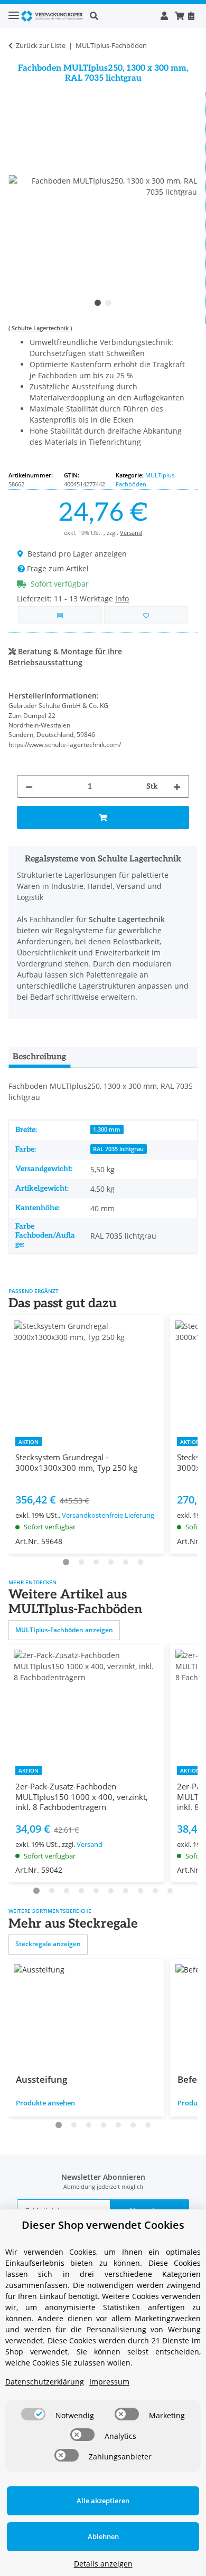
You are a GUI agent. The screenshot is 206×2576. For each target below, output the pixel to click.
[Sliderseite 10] (155, 1891)
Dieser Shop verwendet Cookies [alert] (103, 2225)
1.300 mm (107, 1129)
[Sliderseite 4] (111, 1562)
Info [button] (122, 598)
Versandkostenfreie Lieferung (108, 1515)
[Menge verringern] (29, 786)
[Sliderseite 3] (96, 1562)
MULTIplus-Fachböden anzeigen (64, 1630)
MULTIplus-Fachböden (146, 480)
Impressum (109, 2382)
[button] (122, 16)
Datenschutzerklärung (45, 2382)
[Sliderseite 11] (170, 1891)
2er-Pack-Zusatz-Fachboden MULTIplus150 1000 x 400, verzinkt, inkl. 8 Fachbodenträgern (82, 1797)
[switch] (33, 2414)
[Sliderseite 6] (141, 1562)
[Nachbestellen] (191, 16)
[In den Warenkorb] (103, 817)
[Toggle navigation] (14, 11)
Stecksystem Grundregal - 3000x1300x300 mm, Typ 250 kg (76, 1462)
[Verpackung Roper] (54, 16)
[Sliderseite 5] (126, 1562)
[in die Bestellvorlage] (146, 615)
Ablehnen (103, 2536)
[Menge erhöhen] (177, 786)
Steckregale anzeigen (48, 1944)
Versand (131, 533)
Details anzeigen (103, 2564)
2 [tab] (108, 303)
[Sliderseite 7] (111, 1891)
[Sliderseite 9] (141, 1891)
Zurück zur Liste (41, 45)
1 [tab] (98, 303)
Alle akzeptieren (103, 2501)
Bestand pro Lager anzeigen (77, 554)
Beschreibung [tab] (39, 1057)
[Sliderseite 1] (66, 1562)
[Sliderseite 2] (81, 1562)
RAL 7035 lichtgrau (118, 1149)
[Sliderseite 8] (126, 1891)
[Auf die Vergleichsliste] (60, 615)
